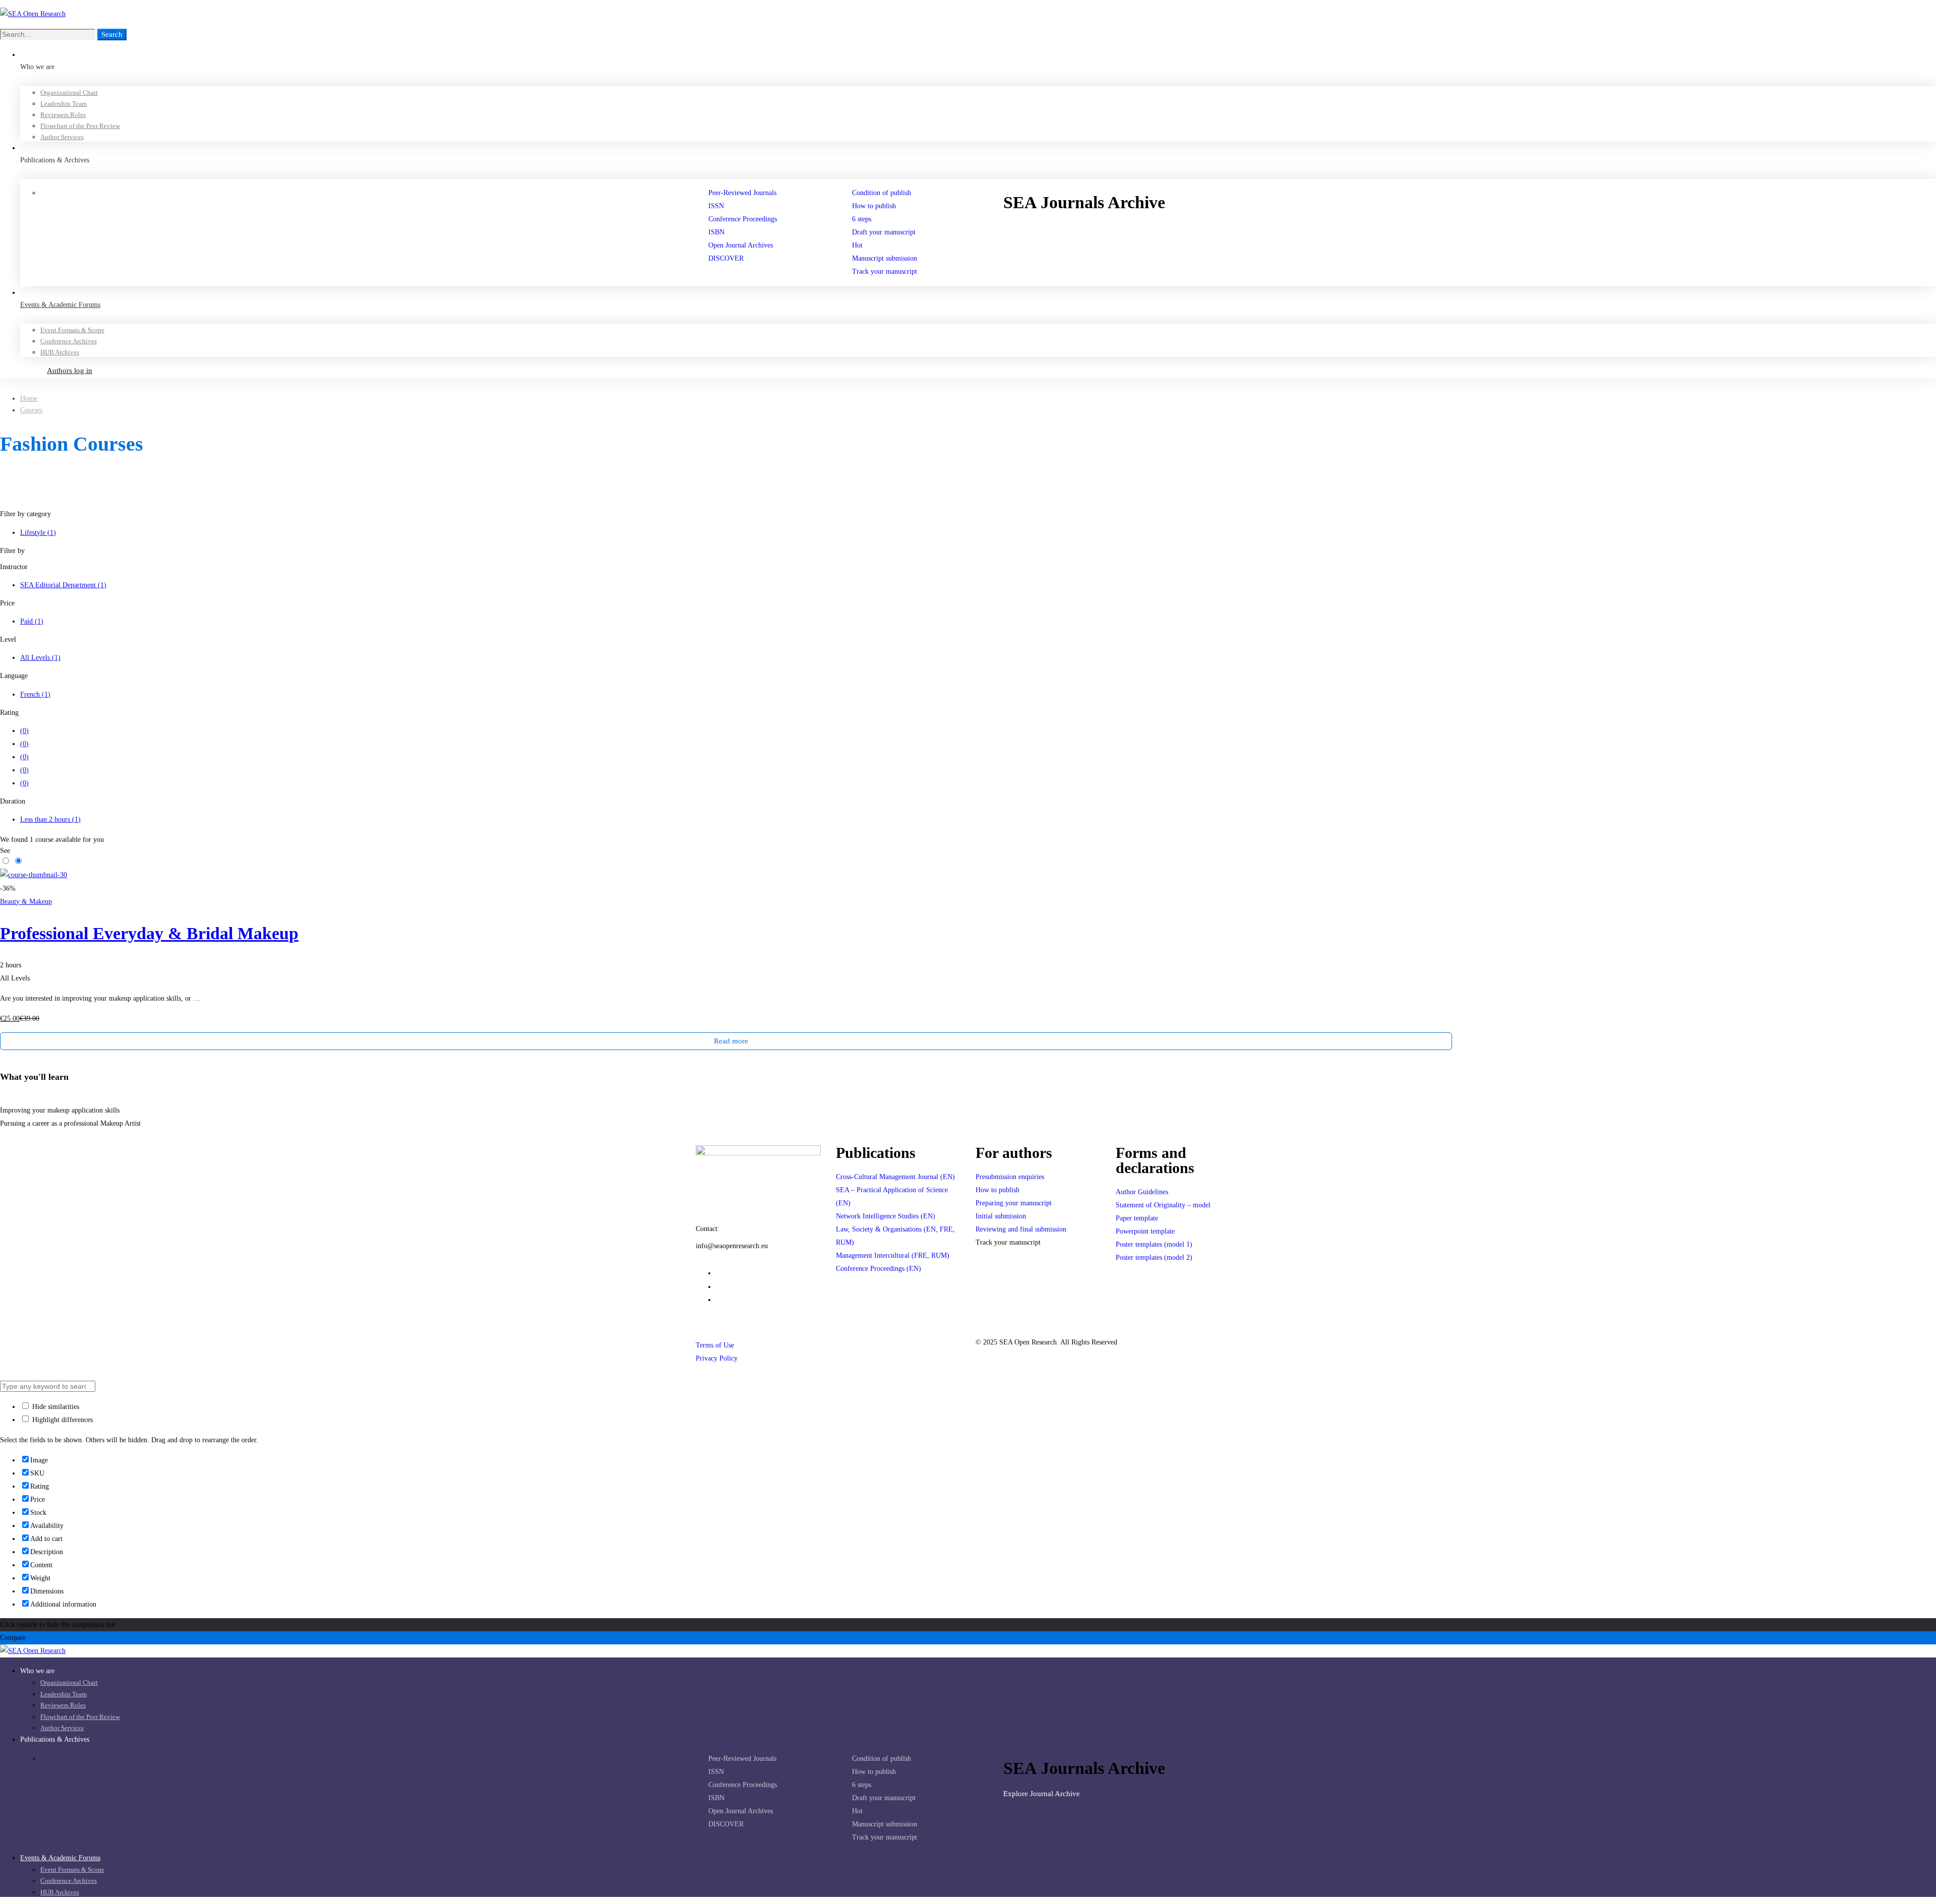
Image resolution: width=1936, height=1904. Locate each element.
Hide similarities (55, 1407)
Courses (31, 410)
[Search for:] (49, 35)
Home (29, 398)
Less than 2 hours (50, 819)
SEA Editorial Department (63, 585)
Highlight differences (62, 1420)
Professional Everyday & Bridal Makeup (149, 933)
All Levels (40, 658)
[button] (1132, 228)
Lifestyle (38, 533)
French (35, 694)
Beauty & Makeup (26, 902)
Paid (32, 621)
